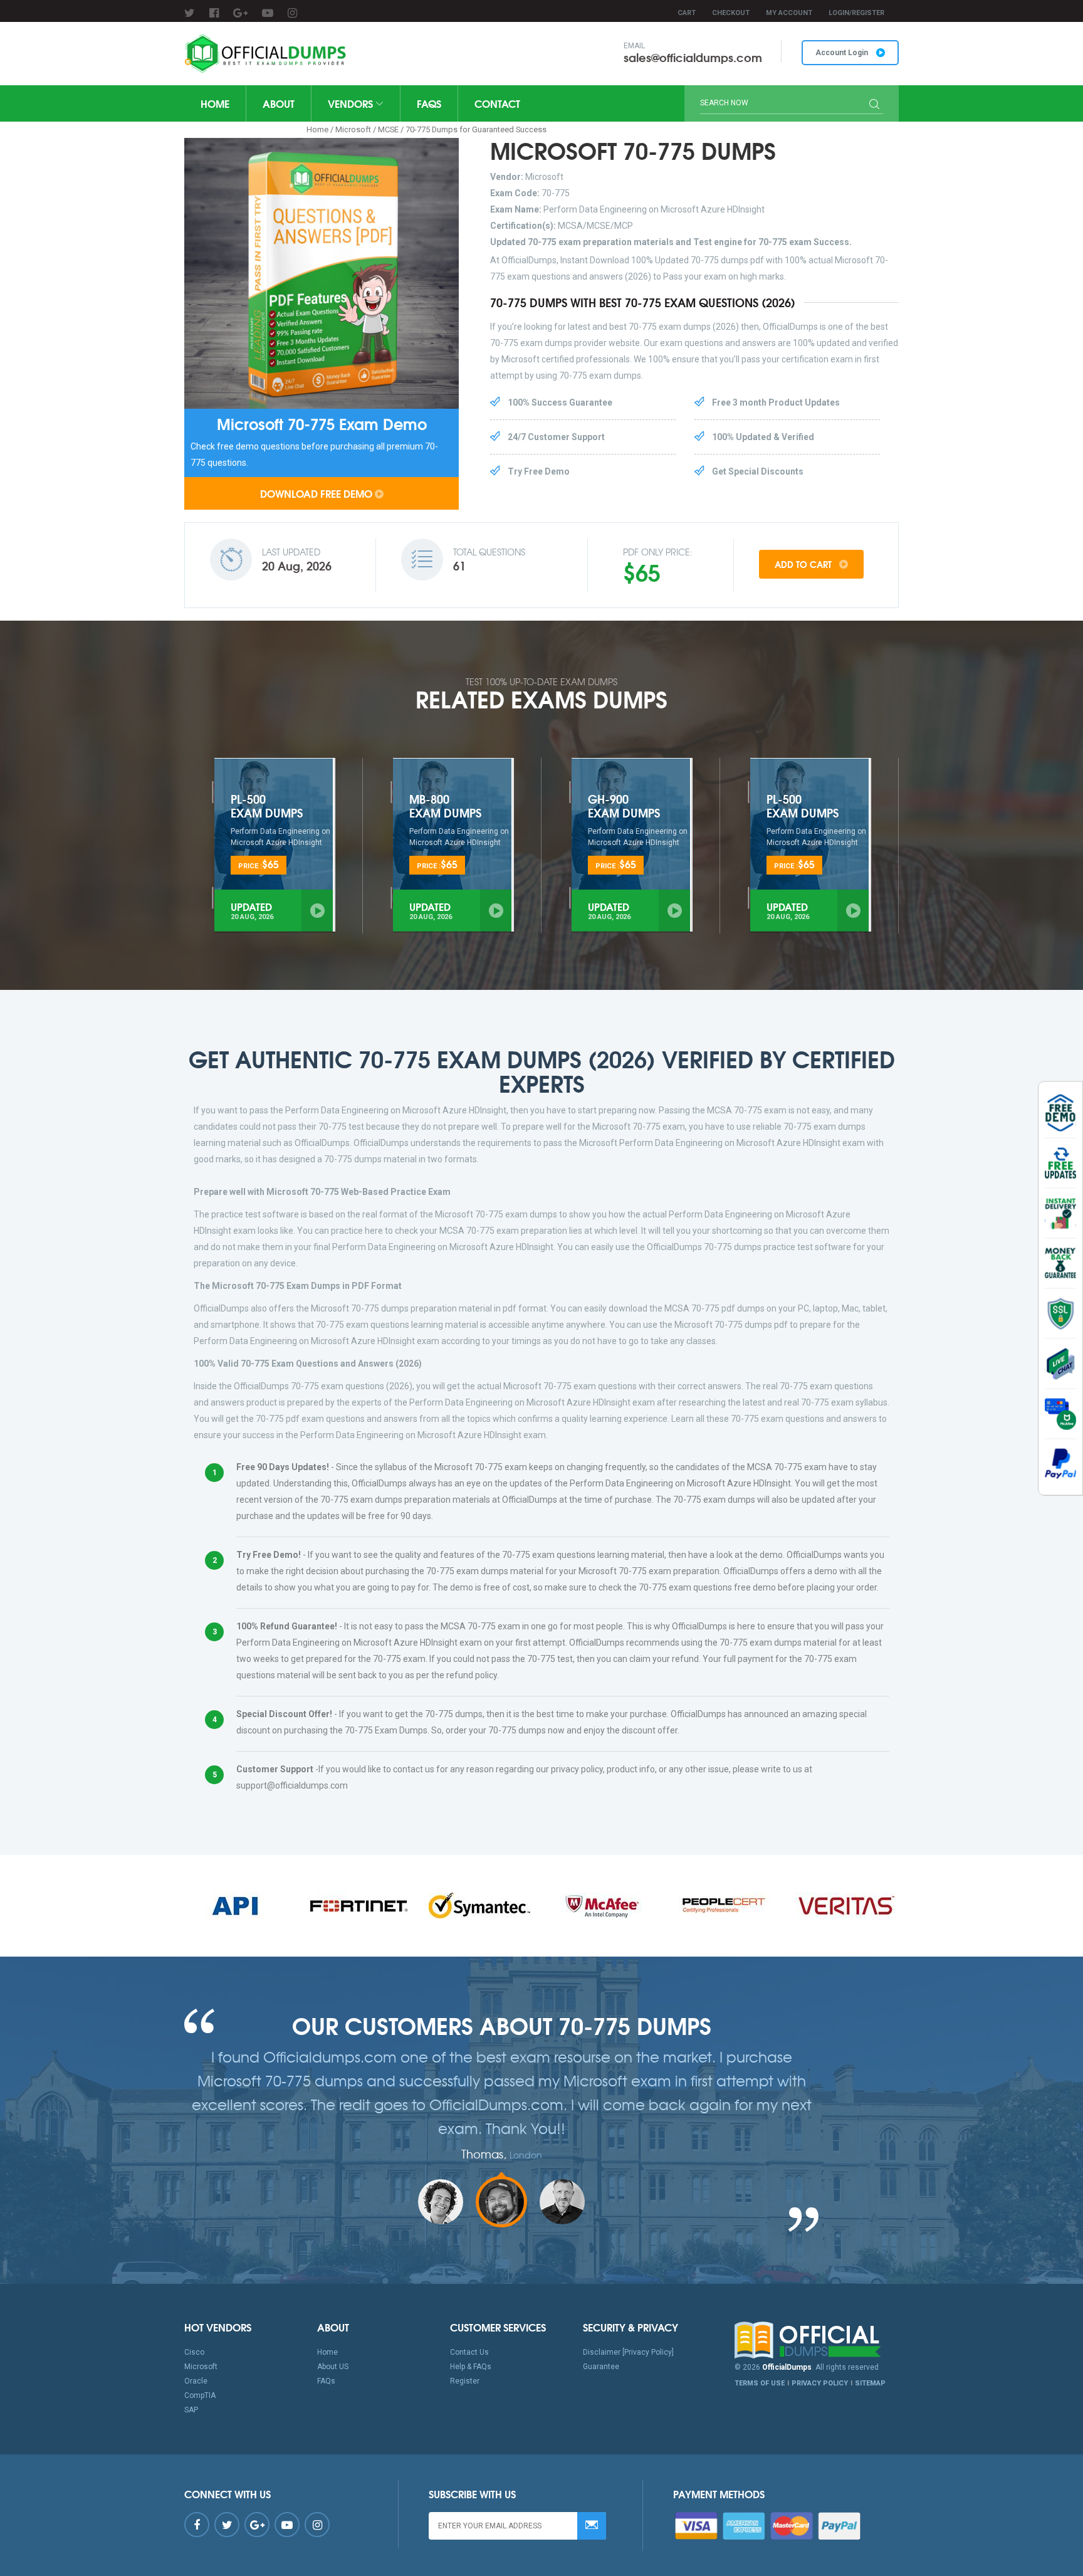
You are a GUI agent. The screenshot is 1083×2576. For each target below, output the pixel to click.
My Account (789, 13)
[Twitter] (190, 13)
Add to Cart (804, 564)
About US (333, 2367)
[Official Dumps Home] (817, 2340)
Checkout (731, 13)
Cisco (194, 2352)
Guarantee (601, 2367)
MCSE (388, 129)
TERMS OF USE (760, 2383)
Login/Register (856, 13)
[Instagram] (292, 13)
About (279, 103)
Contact (497, 103)
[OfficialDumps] (267, 54)
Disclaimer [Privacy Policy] (628, 2352)
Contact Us (469, 2352)
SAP (191, 2410)
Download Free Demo (316, 493)
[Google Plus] (240, 13)
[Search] (874, 105)
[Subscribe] (592, 2526)
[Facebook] (214, 13)
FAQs (429, 103)
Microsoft (353, 129)
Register (465, 2381)
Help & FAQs (471, 2367)
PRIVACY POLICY (820, 2383)
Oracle (196, 2381)
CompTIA (200, 2395)
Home (215, 103)
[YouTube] (268, 13)
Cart (687, 13)
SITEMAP (870, 2383)
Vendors (352, 103)
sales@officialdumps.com (693, 57)
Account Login (843, 53)
